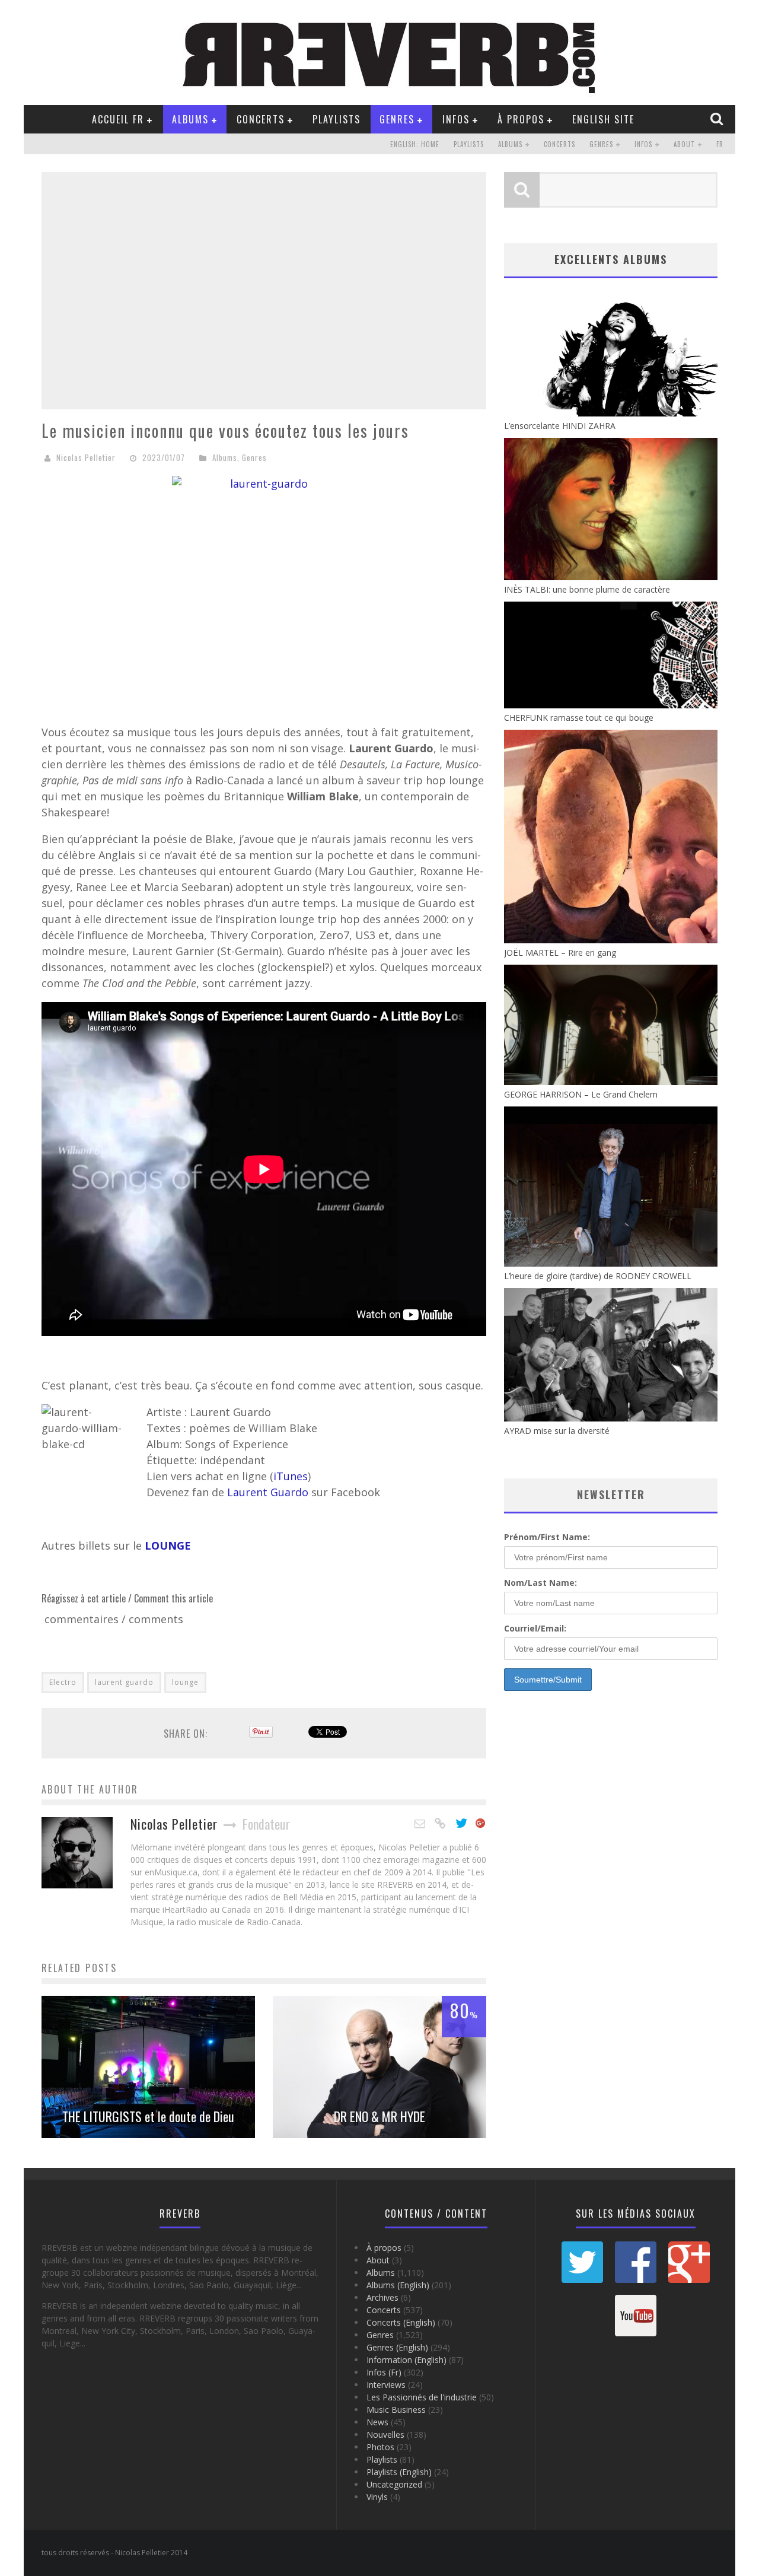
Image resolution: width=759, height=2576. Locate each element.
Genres (397, 119)
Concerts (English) (401, 2322)
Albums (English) (398, 2285)
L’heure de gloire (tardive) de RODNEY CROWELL (598, 1276)
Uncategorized (394, 2484)
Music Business (396, 2410)
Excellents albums (611, 259)
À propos (521, 119)
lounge (185, 1682)
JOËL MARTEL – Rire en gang (560, 953)
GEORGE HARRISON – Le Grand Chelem (581, 1094)
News (377, 2422)
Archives (382, 2297)
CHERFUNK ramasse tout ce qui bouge (579, 718)
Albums (190, 119)
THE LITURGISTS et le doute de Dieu (148, 2116)
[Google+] (481, 1824)
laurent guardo (124, 1682)
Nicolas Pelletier (86, 457)
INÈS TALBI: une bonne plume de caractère (587, 589)
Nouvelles (385, 2435)
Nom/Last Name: (540, 1583)
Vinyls (377, 2497)
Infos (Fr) (384, 2372)
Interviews (386, 2385)
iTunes (291, 1476)
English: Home (415, 144)
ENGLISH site (603, 119)
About (684, 144)
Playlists (337, 119)
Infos (456, 119)
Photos (380, 2447)
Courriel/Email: (535, 1628)
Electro (63, 1682)
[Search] (718, 119)
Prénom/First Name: (547, 1537)
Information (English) (406, 2360)
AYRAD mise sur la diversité (557, 1431)
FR (720, 144)
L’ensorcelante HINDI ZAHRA (560, 426)
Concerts (261, 119)
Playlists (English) (399, 2472)
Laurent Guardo (268, 1492)
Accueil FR (118, 119)
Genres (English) (397, 2347)
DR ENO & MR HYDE (379, 2116)
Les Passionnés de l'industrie (422, 2397)
